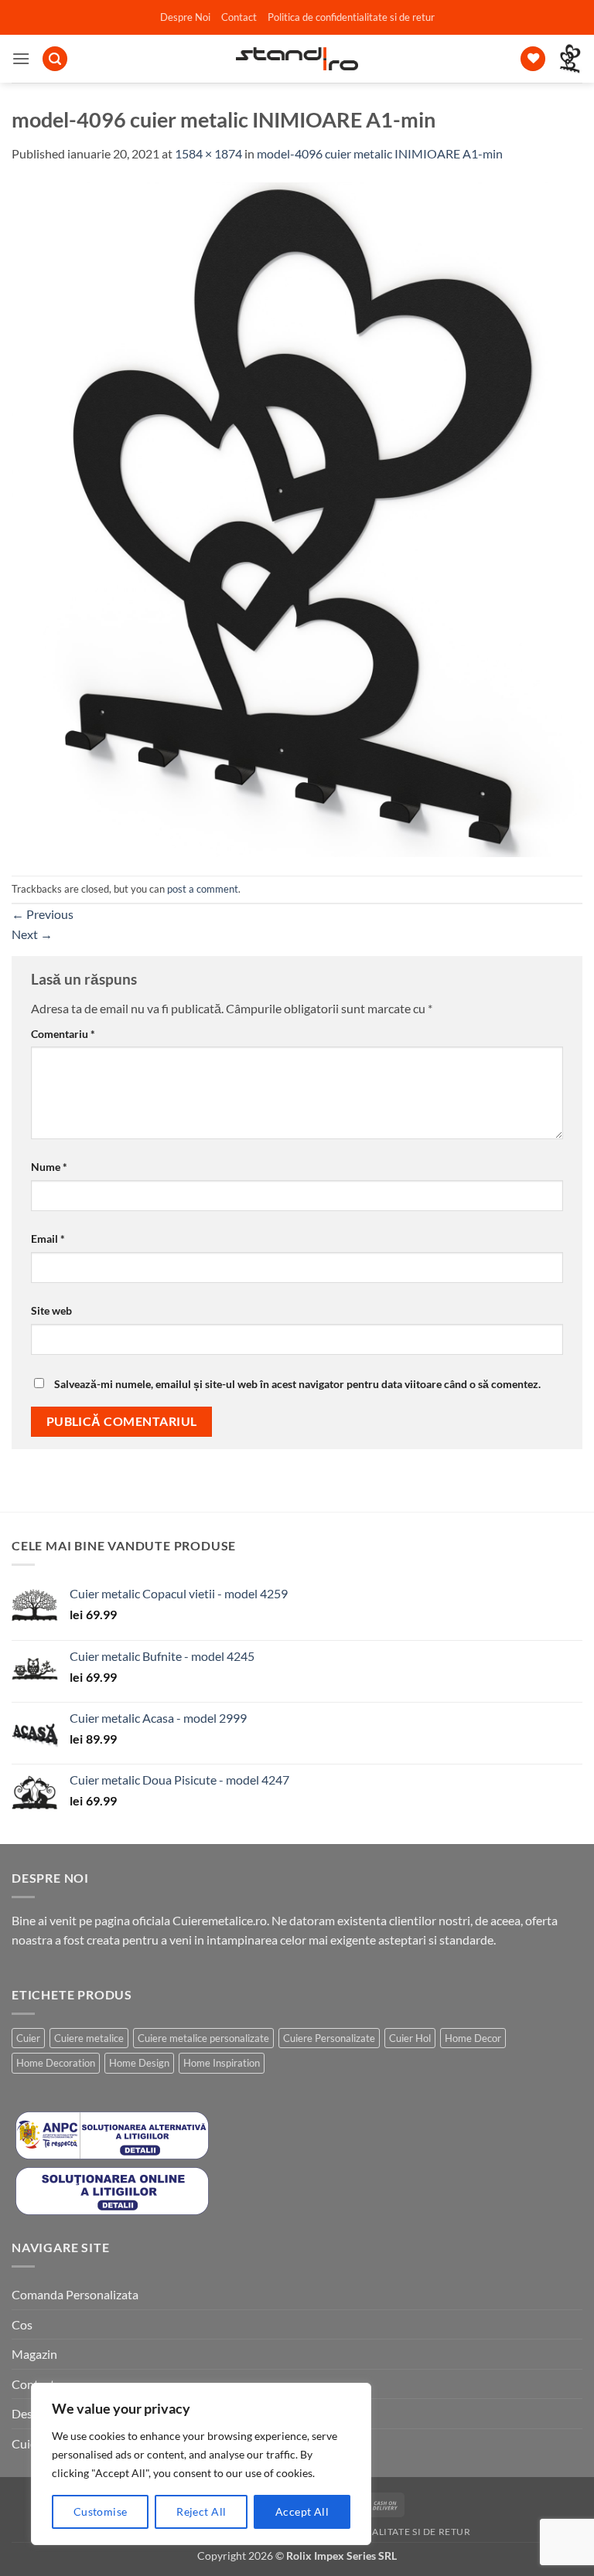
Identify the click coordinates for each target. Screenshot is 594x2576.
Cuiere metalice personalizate (203, 2038)
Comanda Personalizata (75, 2294)
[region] (201, 2464)
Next (32, 934)
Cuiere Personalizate (329, 2038)
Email (48, 1239)
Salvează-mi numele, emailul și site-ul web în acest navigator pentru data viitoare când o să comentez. (297, 1384)
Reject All (201, 2511)
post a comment (203, 889)
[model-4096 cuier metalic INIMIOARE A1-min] (297, 517)
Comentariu (63, 1034)
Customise (101, 2511)
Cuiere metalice (89, 2038)
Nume (49, 1167)
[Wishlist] (533, 59)
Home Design (139, 2063)
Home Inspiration (222, 2063)
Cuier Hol (410, 2038)
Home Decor (473, 2038)
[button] (21, 58)
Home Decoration (56, 2063)
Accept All (302, 2511)
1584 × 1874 (208, 153)
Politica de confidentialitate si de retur (351, 17)
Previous (43, 914)
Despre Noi (185, 17)
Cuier (28, 2038)
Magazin (34, 2354)
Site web (51, 1310)
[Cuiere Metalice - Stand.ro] (297, 59)
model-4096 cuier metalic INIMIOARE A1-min (380, 153)
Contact (239, 17)
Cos (22, 2324)
